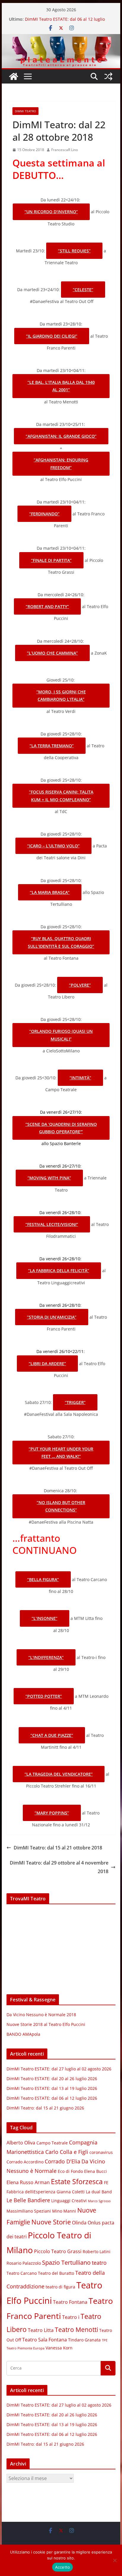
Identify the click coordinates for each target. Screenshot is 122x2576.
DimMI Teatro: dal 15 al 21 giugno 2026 (45, 2108)
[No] (115, 2560)
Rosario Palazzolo (24, 2263)
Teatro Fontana (70, 2302)
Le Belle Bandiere (28, 2200)
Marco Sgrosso (99, 2201)
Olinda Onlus (86, 2223)
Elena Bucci (95, 2171)
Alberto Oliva (21, 2143)
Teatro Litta (41, 2330)
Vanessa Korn (59, 2348)
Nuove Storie (51, 2222)
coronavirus (101, 2152)
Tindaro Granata (84, 2340)
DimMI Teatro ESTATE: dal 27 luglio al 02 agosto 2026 (59, 2069)
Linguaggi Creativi (69, 2201)
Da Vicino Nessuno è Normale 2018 (41, 2015)
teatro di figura (60, 2287)
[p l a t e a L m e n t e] (61, 38)
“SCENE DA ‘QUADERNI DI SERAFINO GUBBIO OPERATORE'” (61, 1128)
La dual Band (99, 2192)
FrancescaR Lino (65, 150)
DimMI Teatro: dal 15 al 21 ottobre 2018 (58, 1848)
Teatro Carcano (22, 2273)
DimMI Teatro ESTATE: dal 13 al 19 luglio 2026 (52, 2088)
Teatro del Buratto (56, 2273)
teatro (99, 2263)
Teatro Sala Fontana (45, 2340)
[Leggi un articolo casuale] (108, 76)
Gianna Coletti (71, 2192)
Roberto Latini (97, 2252)
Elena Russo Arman (28, 2182)
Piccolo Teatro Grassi (58, 2251)
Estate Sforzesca (77, 2181)
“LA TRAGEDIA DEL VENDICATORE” (59, 1774)
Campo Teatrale (52, 2143)
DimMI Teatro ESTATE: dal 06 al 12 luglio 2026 (52, 2098)
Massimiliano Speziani (29, 2211)
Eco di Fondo (70, 2171)
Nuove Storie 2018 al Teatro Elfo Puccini (46, 2024)
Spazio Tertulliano (66, 2262)
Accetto (63, 2567)
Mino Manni (64, 2211)
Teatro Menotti (76, 2330)
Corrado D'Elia (62, 2161)
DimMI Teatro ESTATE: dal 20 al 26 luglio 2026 (52, 2079)
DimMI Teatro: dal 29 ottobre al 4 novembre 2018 (59, 1867)
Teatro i (71, 2317)
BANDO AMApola (23, 2034)
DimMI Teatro (25, 111)
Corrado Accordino (25, 2162)
